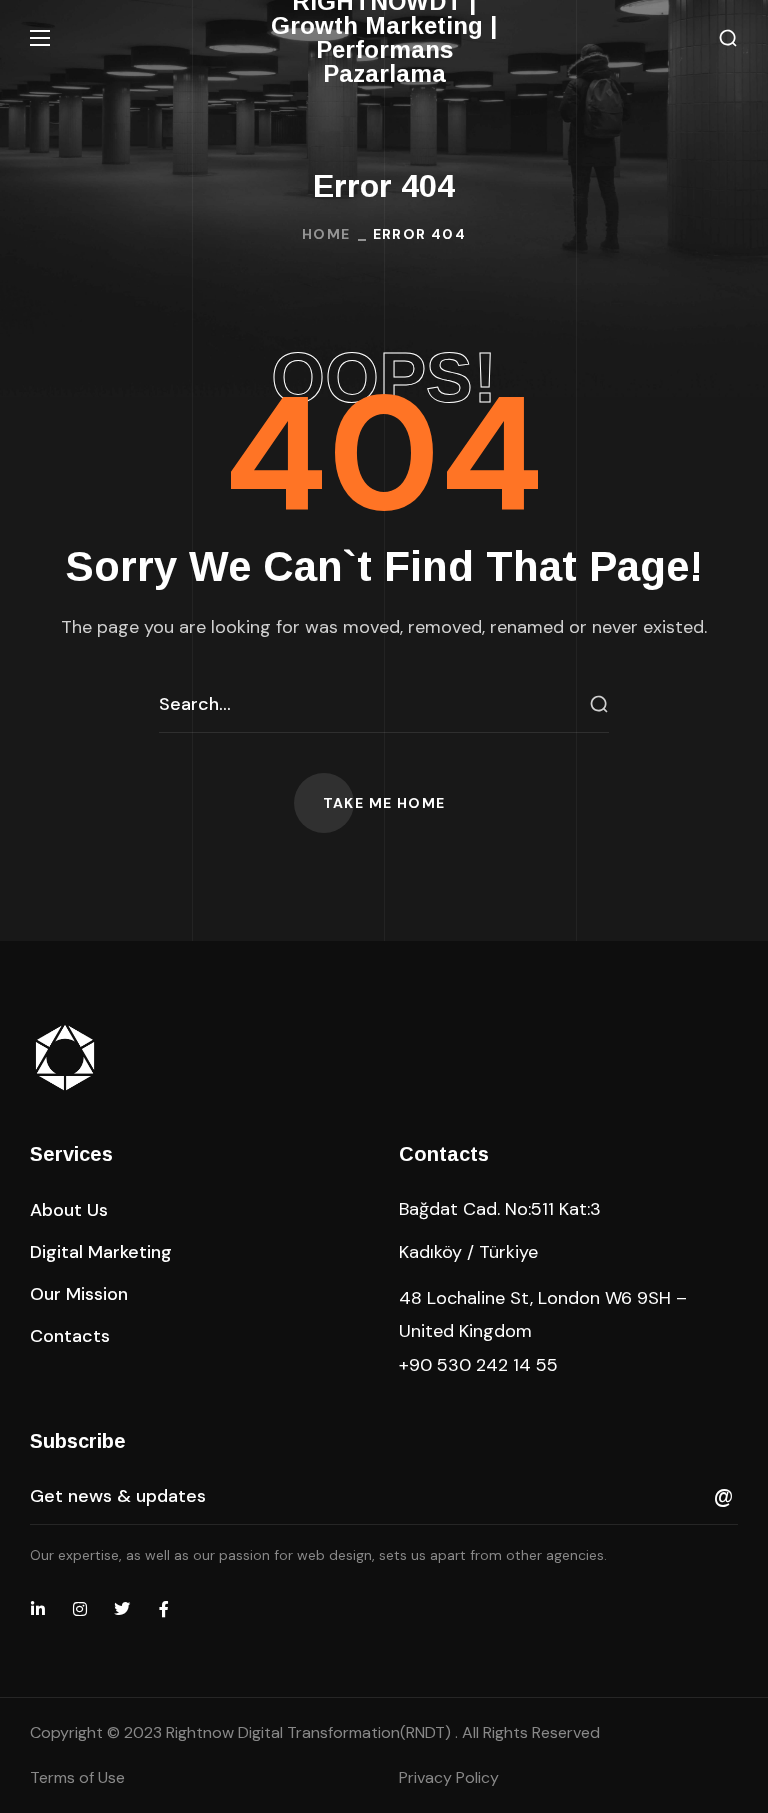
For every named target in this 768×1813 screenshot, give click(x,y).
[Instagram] (80, 1609)
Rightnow (310, 1732)
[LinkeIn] (38, 1609)
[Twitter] (122, 1609)
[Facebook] (164, 1609)
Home (326, 234)
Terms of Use (77, 1777)
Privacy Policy (449, 1777)
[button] (728, 38)
